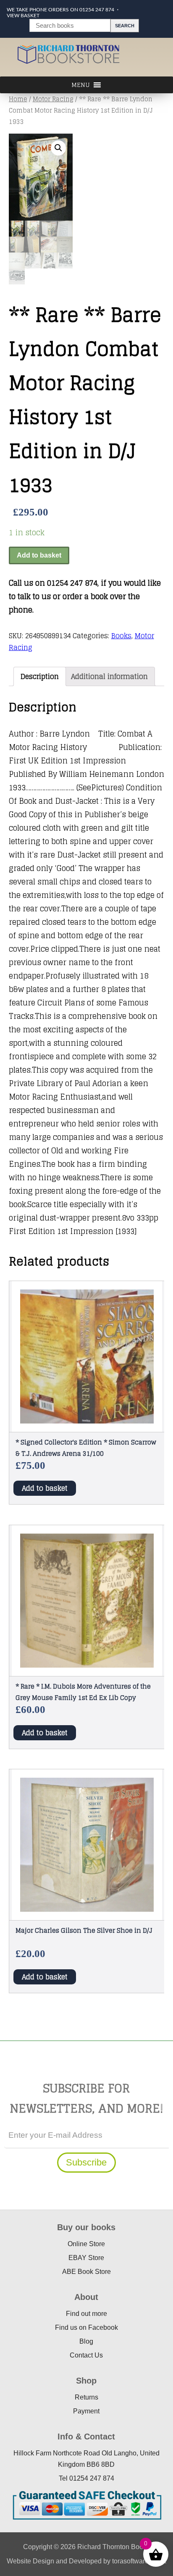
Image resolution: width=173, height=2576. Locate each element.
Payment (86, 2411)
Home (18, 99)
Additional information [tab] (109, 676)
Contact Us (86, 2355)
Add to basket (39, 555)
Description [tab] (40, 676)
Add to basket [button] (45, 1488)
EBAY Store (86, 2258)
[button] (58, 148)
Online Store (86, 2244)
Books (121, 636)
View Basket (23, 16)
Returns (86, 2397)
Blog (86, 2341)
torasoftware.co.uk (139, 2561)
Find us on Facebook (86, 2327)
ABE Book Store (86, 2272)
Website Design (30, 2561)
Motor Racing (53, 99)
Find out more (86, 2314)
